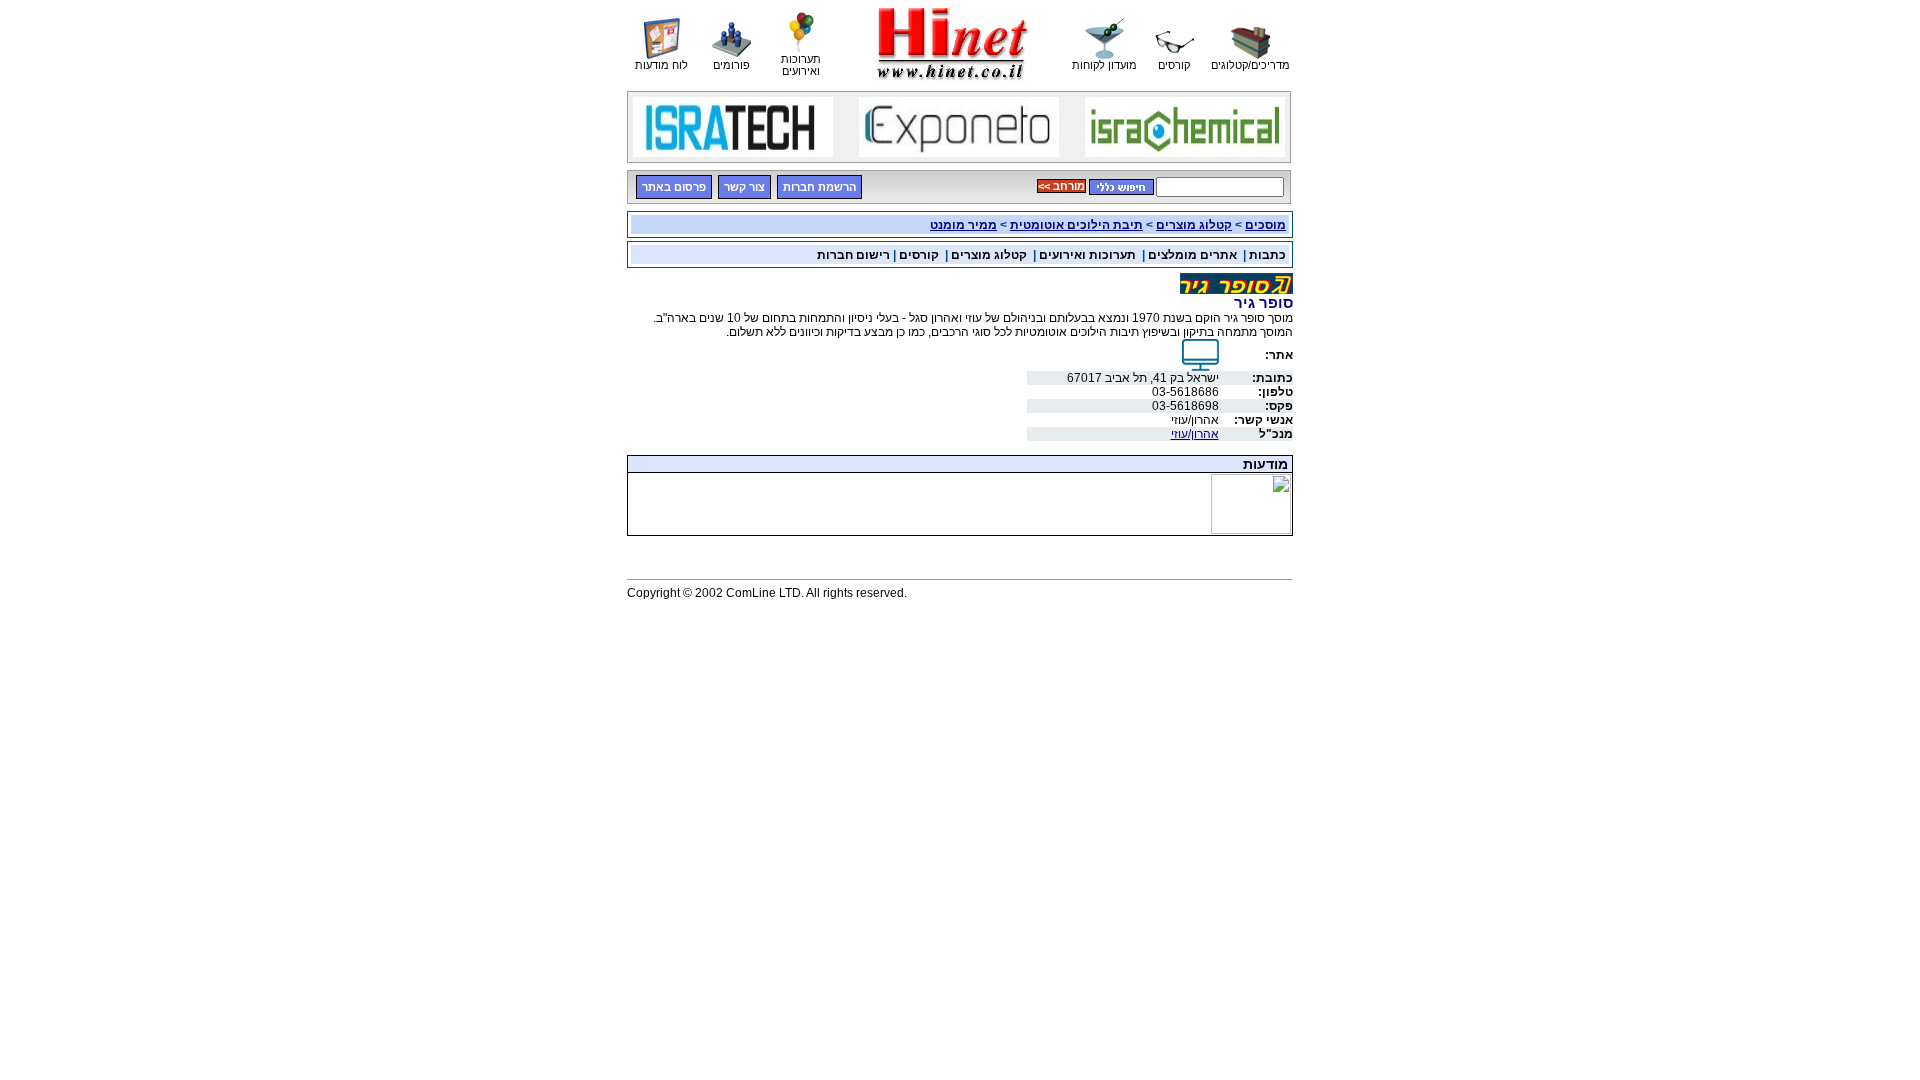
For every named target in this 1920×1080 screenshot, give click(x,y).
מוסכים (1265, 225)
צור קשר (744, 187)
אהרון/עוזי (1195, 434)
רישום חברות (853, 255)
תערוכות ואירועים (1087, 255)
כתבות (1267, 255)
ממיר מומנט (963, 225)
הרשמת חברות (819, 187)
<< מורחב (1061, 186)
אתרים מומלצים (1192, 255)
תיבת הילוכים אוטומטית (1076, 225)
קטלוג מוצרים (1194, 225)
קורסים (919, 255)
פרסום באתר (674, 187)
